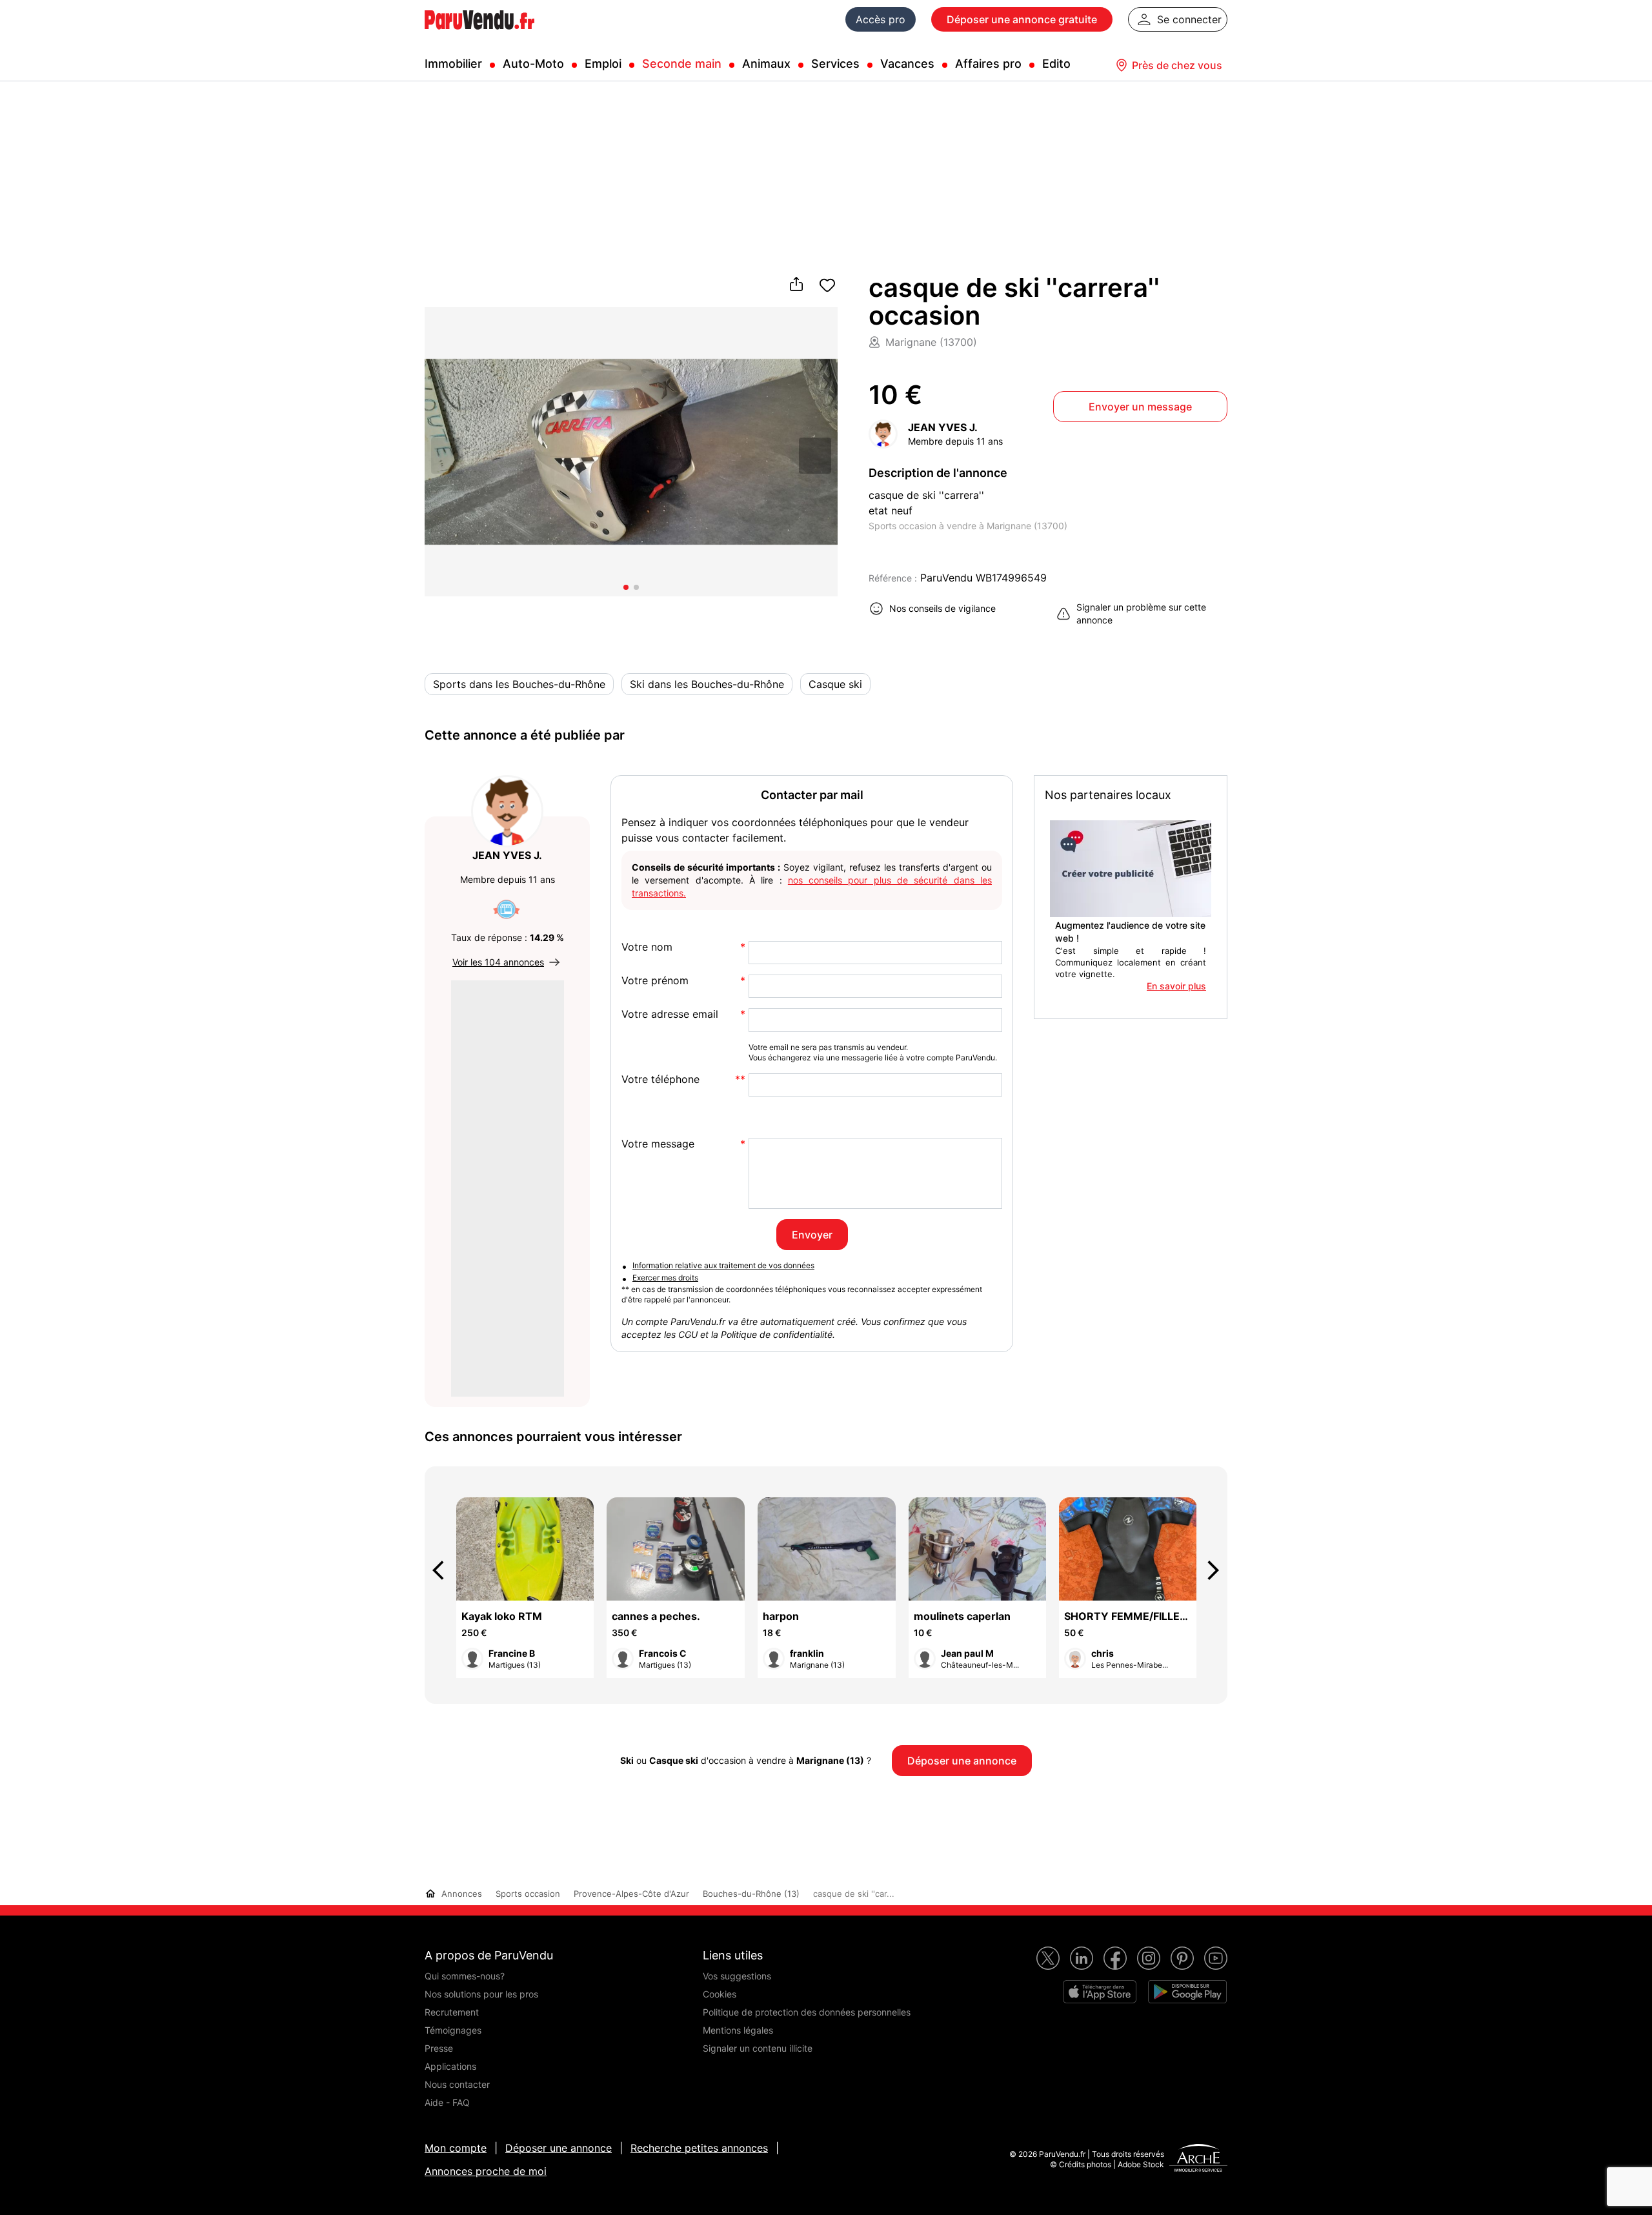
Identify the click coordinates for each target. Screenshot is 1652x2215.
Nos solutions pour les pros (481, 1994)
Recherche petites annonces (699, 2148)
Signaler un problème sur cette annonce (1141, 613)
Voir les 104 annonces (498, 962)
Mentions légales (738, 2030)
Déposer (1022, 19)
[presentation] (444, 1570)
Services (835, 64)
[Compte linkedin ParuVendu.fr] (1082, 1958)
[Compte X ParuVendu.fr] (1048, 1958)
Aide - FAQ (447, 2102)
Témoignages (453, 2030)
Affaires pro (988, 64)
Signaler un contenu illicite (758, 2048)
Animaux (766, 64)
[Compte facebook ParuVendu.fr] (1115, 1958)
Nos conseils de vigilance (942, 608)
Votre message (658, 1144)
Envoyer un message (1140, 407)
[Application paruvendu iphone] (1100, 1992)
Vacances (907, 64)
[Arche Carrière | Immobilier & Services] (1198, 2159)
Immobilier (453, 64)
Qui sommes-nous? (465, 1976)
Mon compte (456, 2148)
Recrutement (452, 2012)
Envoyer (812, 1235)
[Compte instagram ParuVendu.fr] (1149, 1958)
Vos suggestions (737, 1976)
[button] (815, 455)
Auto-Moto (533, 64)
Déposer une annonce (559, 2148)
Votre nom (647, 947)
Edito (1056, 64)
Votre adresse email (670, 1014)
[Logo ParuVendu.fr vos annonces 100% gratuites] (479, 35)
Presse (439, 2048)
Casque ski (835, 684)
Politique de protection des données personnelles (807, 2012)
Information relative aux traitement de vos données (723, 1265)
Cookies (720, 1994)
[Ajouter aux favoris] (827, 285)
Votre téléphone (660, 1079)
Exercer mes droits (665, 1278)
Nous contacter (457, 2084)
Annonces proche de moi (486, 2171)
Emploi (603, 64)
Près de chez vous (1177, 65)
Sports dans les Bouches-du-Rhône (519, 684)
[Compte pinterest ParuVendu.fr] (1182, 1958)
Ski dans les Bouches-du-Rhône (707, 684)
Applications (450, 2066)
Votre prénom (655, 981)
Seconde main (682, 64)
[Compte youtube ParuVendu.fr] (1216, 1958)
